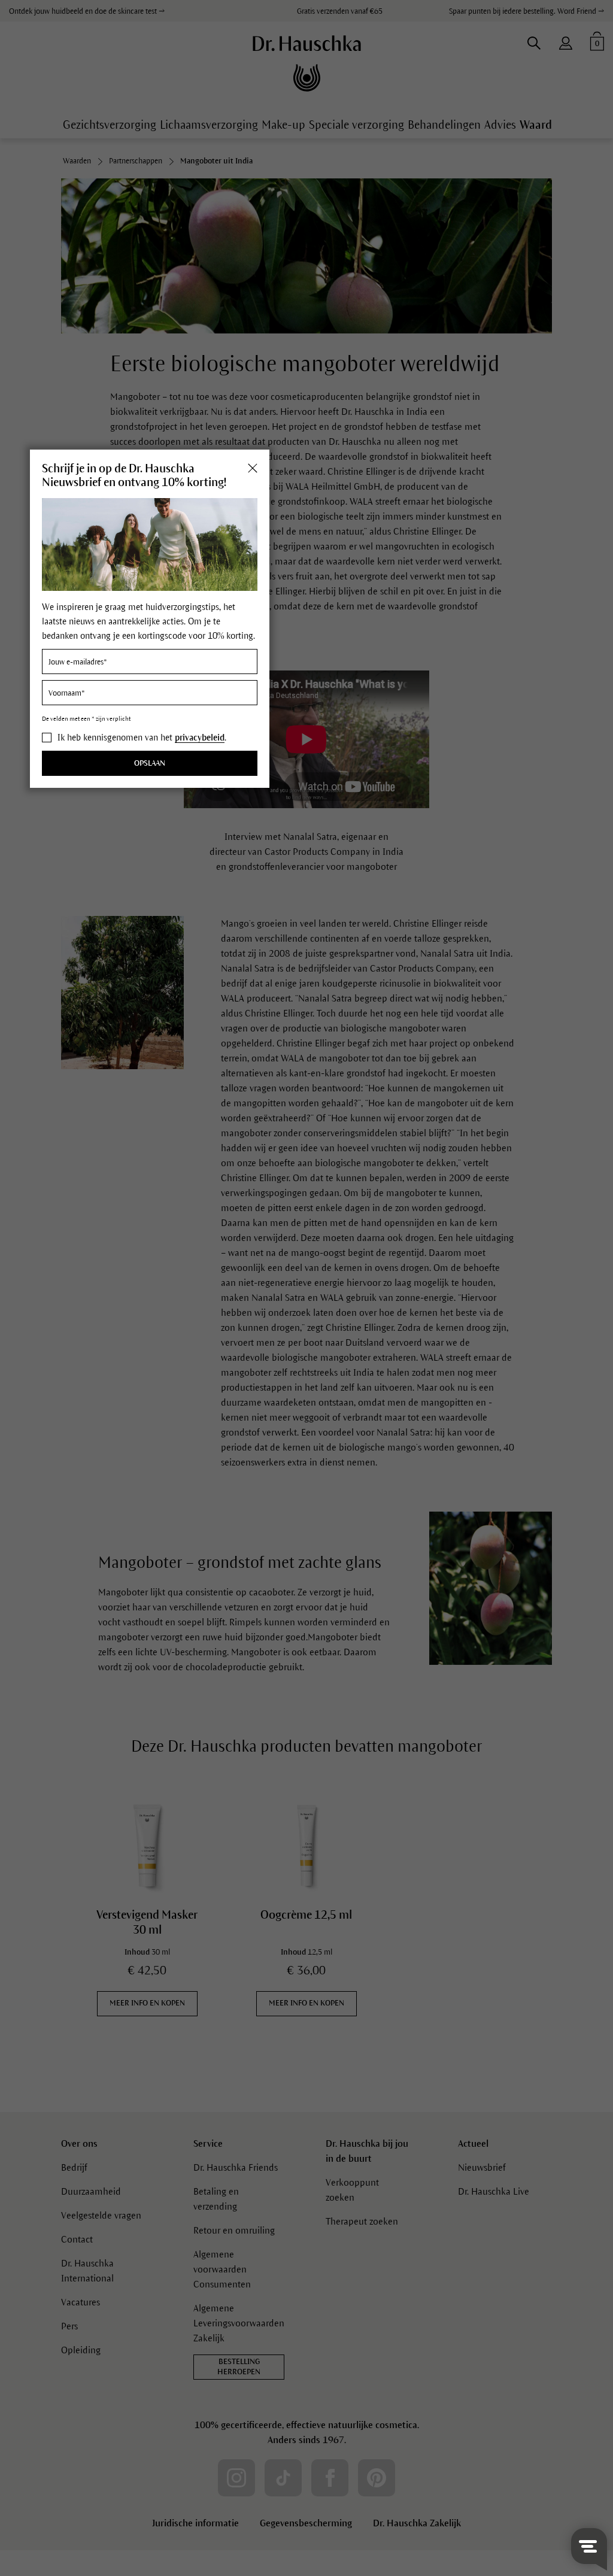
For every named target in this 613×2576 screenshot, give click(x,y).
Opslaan (150, 763)
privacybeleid (200, 738)
